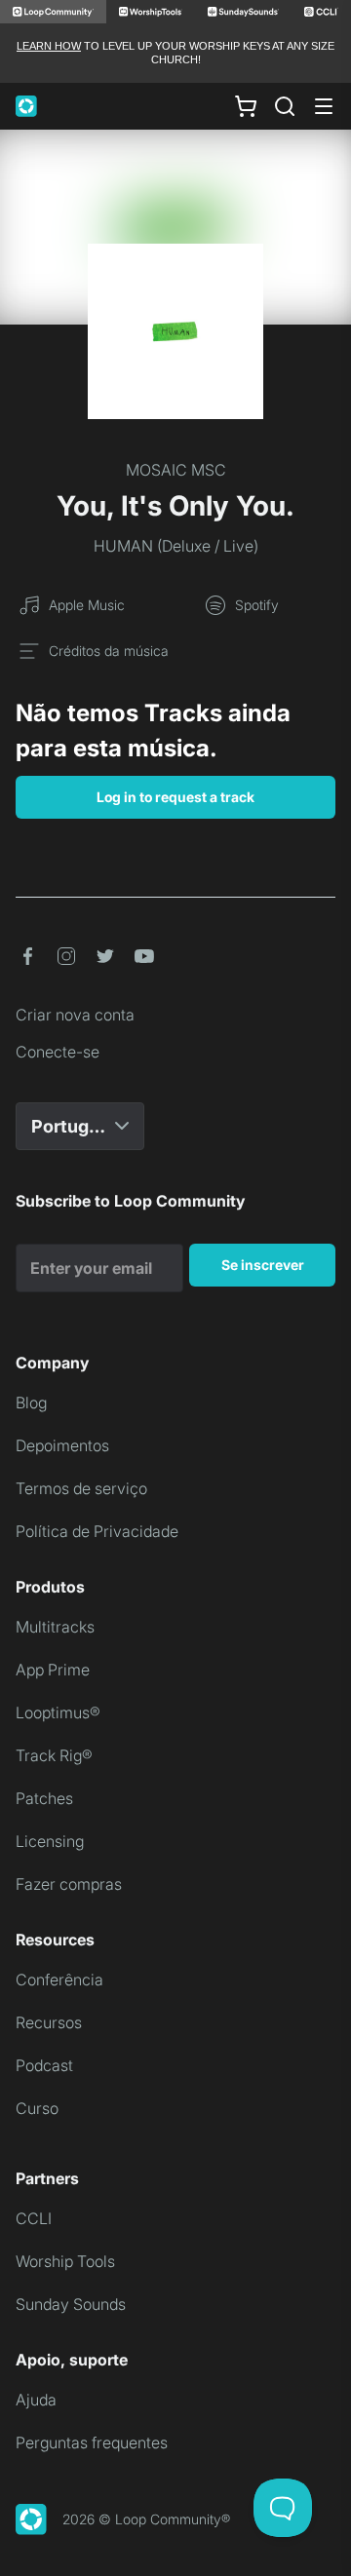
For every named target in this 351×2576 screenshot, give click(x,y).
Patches (44, 1798)
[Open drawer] (324, 106)
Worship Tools (65, 2261)
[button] (27, 956)
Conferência (59, 1980)
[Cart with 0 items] (246, 105)
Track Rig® (54, 1755)
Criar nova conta (75, 1015)
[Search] (285, 106)
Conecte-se (58, 1052)
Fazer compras (69, 1884)
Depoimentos (62, 1445)
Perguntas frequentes (92, 2442)
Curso (37, 2108)
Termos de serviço (81, 1488)
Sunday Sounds (71, 2304)
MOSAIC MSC (176, 470)
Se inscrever (263, 1265)
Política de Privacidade (97, 1531)
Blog (31, 1403)
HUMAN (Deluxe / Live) (176, 546)
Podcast (44, 2065)
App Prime (53, 1670)
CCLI (34, 2218)
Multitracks (55, 1627)
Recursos (49, 2022)
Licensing (50, 1841)
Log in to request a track (175, 797)
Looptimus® (58, 1712)
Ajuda (36, 2400)
